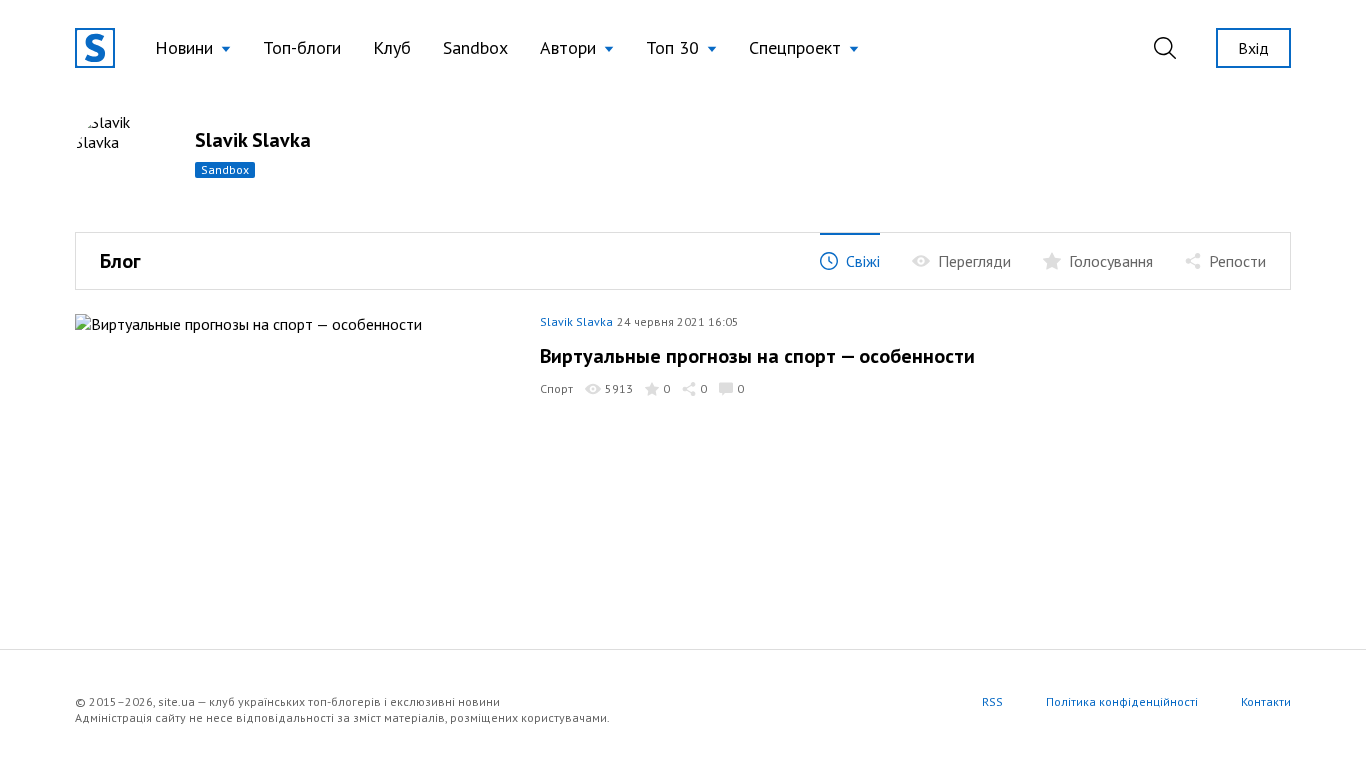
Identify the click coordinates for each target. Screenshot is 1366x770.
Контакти (1266, 701)
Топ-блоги (302, 47)
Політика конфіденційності (1122, 701)
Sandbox (475, 47)
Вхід (1253, 48)
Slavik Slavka (576, 321)
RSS (992, 701)
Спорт (556, 388)
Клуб (392, 47)
